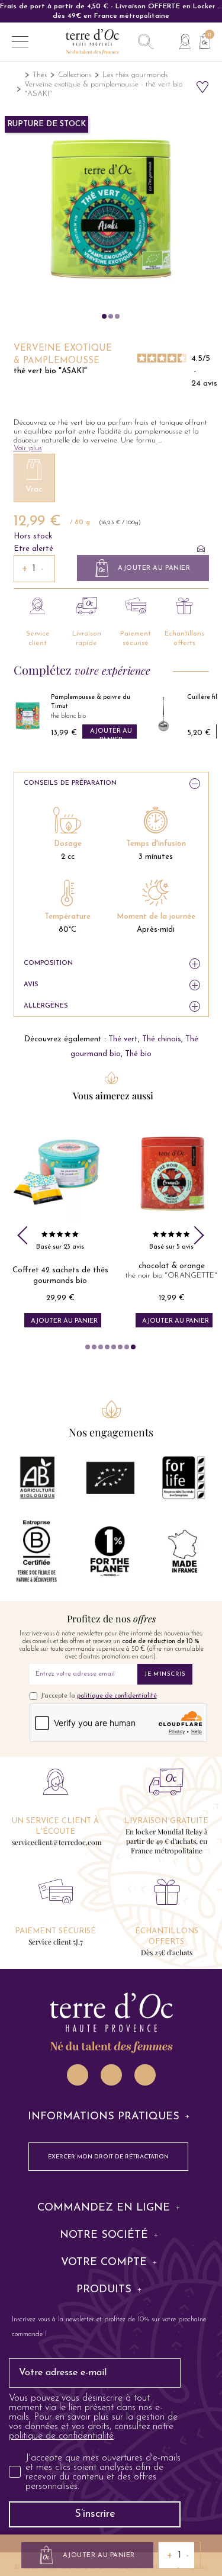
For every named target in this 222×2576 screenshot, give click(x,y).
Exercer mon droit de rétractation (108, 2157)
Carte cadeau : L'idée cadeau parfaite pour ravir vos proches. (111, 7)
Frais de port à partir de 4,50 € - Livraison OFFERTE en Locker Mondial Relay (111, 11)
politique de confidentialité (117, 1696)
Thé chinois (162, 1039)
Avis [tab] (31, 985)
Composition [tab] (48, 963)
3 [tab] (101, 1347)
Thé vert (123, 1039)
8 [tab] (133, 1347)
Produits (104, 2290)
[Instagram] (78, 2075)
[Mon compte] (185, 42)
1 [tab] (88, 1347)
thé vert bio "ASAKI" (50, 371)
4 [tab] (107, 1347)
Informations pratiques (104, 2117)
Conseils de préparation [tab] (70, 783)
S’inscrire (95, 2514)
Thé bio (138, 1054)
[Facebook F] (111, 2075)
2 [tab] (94, 1347)
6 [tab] (120, 1347)
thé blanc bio (68, 716)
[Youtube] (145, 2075)
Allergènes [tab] (46, 1006)
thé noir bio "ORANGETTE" (171, 1276)
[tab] (111, 2117)
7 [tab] (127, 1347)
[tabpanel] (60, 1227)
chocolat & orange (172, 1266)
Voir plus (28, 448)
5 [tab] (114, 1347)
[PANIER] (200, 40)
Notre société (104, 2235)
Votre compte (104, 2263)
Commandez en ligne (104, 2208)
